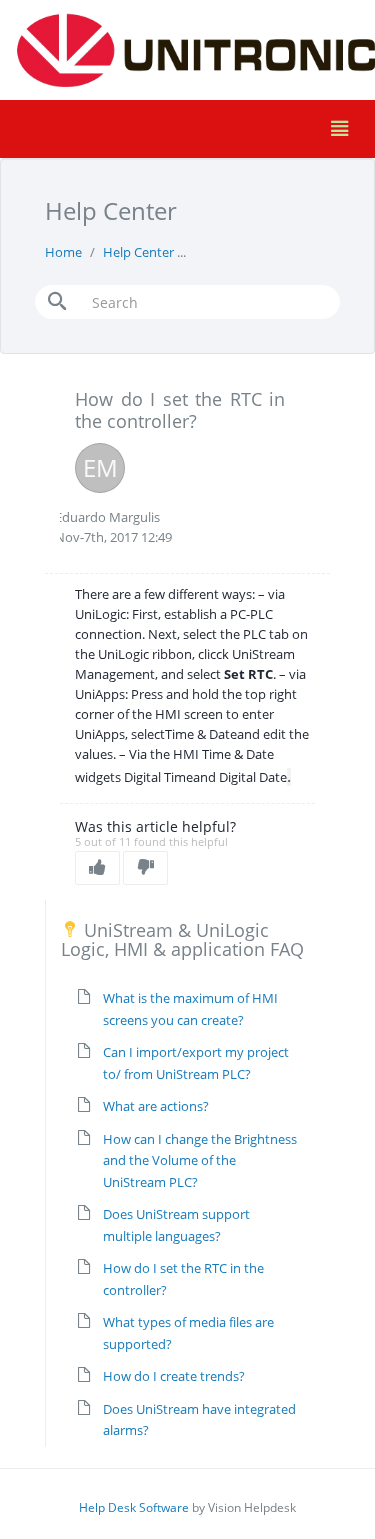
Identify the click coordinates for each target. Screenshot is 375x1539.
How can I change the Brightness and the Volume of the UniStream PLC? (200, 1160)
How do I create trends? (174, 1376)
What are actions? (156, 1106)
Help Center (138, 252)
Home (63, 252)
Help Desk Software (134, 1507)
